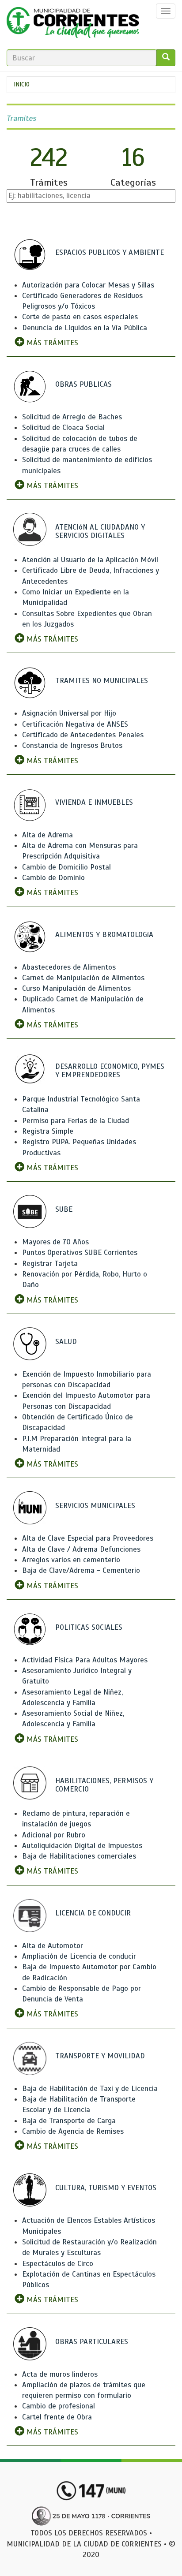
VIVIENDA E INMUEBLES (94, 802)
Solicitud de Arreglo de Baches (72, 417)
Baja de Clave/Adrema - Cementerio (81, 1570)
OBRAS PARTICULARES (92, 2342)
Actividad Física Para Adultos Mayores (85, 1660)
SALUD (66, 1342)
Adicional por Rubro (54, 1835)
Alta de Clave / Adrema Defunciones (81, 1549)
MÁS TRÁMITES (51, 343)
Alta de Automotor (53, 1946)
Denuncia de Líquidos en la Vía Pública (85, 328)
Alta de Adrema (47, 835)
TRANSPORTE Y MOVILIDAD (100, 2056)
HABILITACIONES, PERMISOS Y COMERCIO (104, 1785)
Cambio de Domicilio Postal (66, 867)
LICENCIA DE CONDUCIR (93, 1913)
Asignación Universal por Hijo (69, 713)
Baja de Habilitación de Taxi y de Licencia (90, 2089)
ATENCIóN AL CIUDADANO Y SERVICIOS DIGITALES (100, 531)
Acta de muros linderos (60, 2374)
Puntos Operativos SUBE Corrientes (80, 1253)
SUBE (64, 1209)
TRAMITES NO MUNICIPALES (102, 681)
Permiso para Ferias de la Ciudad (76, 1121)
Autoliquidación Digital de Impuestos (82, 1846)
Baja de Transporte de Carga (69, 2121)
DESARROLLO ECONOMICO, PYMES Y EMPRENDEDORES (110, 1071)
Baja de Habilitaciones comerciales (79, 1856)
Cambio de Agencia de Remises (73, 2131)
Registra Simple (48, 1131)
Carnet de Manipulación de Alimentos (83, 978)
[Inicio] (73, 25)
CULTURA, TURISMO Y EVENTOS (106, 2188)
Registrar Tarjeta (50, 1264)
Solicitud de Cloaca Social (63, 427)
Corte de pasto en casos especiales (80, 317)
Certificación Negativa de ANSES (75, 724)
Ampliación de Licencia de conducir (79, 1956)
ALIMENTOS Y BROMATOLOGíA (104, 935)
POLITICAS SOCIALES (89, 1627)
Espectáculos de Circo (58, 2264)
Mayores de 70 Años (55, 1242)
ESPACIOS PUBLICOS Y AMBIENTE (110, 252)
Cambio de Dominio (53, 878)
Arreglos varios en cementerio (71, 1560)
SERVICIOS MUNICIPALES (95, 1506)
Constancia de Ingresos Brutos (72, 745)
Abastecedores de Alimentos (69, 967)
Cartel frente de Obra (57, 2417)
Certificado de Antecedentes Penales (83, 735)
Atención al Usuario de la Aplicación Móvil (90, 560)
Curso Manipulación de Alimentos (76, 988)
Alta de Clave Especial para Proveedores (88, 1538)
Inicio (22, 84)
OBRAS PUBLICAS (83, 384)
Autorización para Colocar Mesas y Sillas (88, 285)
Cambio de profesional (59, 2406)
